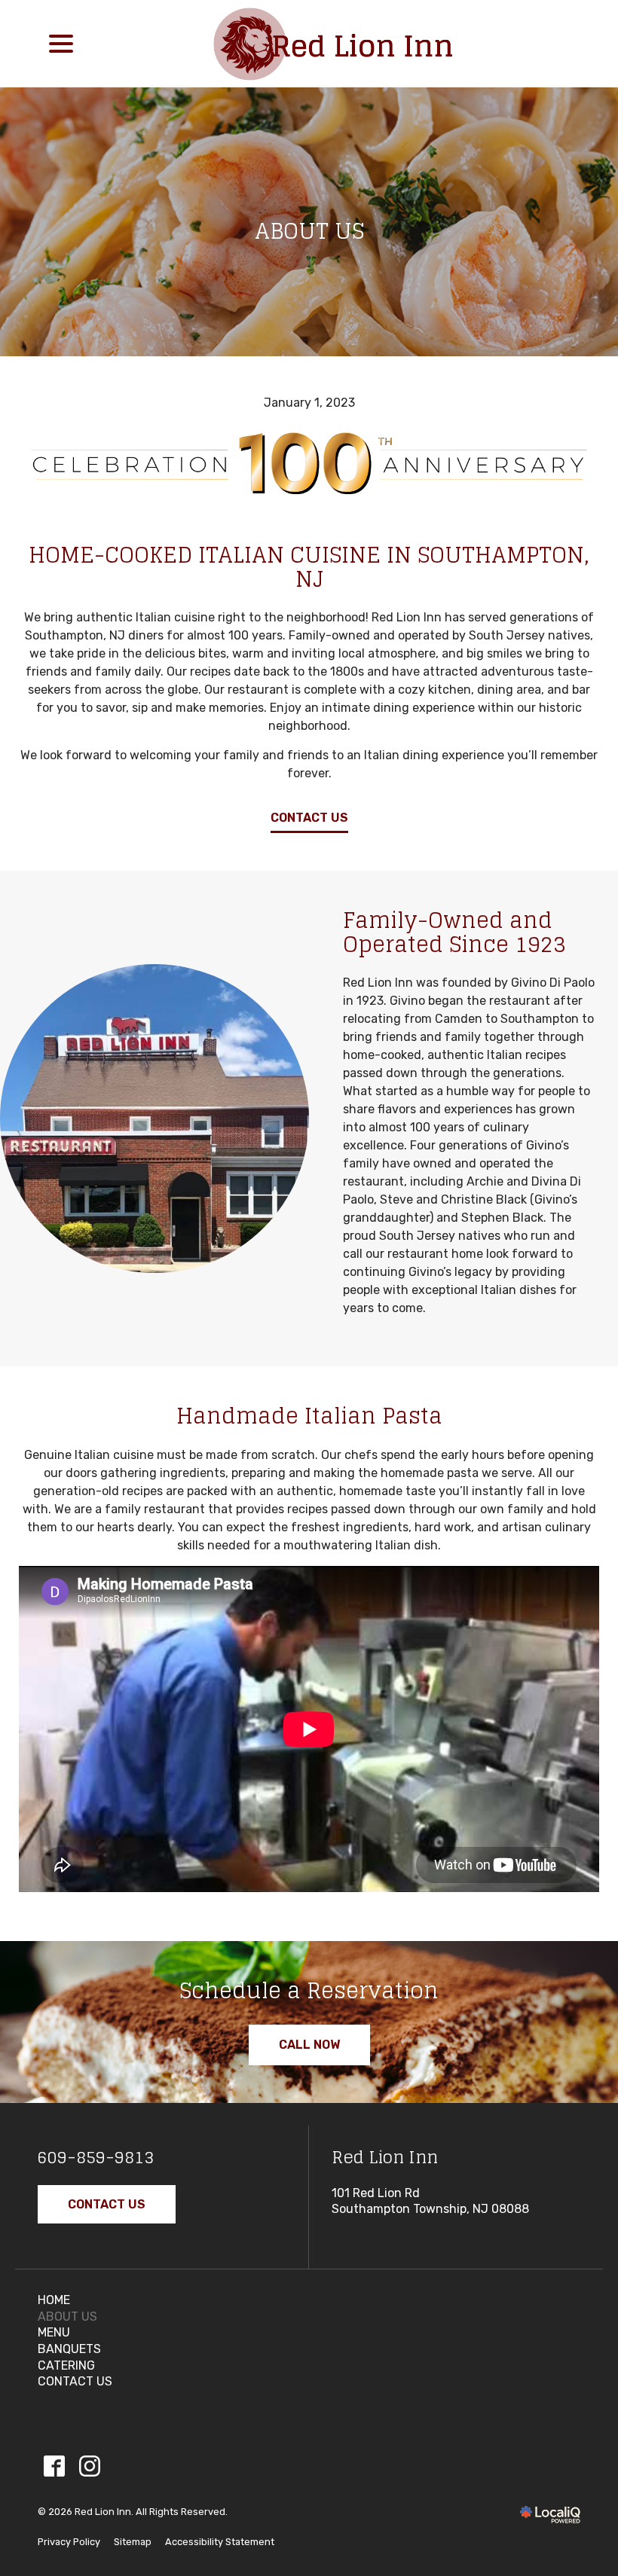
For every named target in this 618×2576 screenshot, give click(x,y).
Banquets (69, 2349)
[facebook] (54, 2466)
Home (54, 2300)
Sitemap (133, 2542)
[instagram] (89, 2466)
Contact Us (309, 818)
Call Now (309, 2045)
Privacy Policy (69, 2542)
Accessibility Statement (220, 2542)
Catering (66, 2365)
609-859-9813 (96, 2157)
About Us (309, 231)
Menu (54, 2332)
